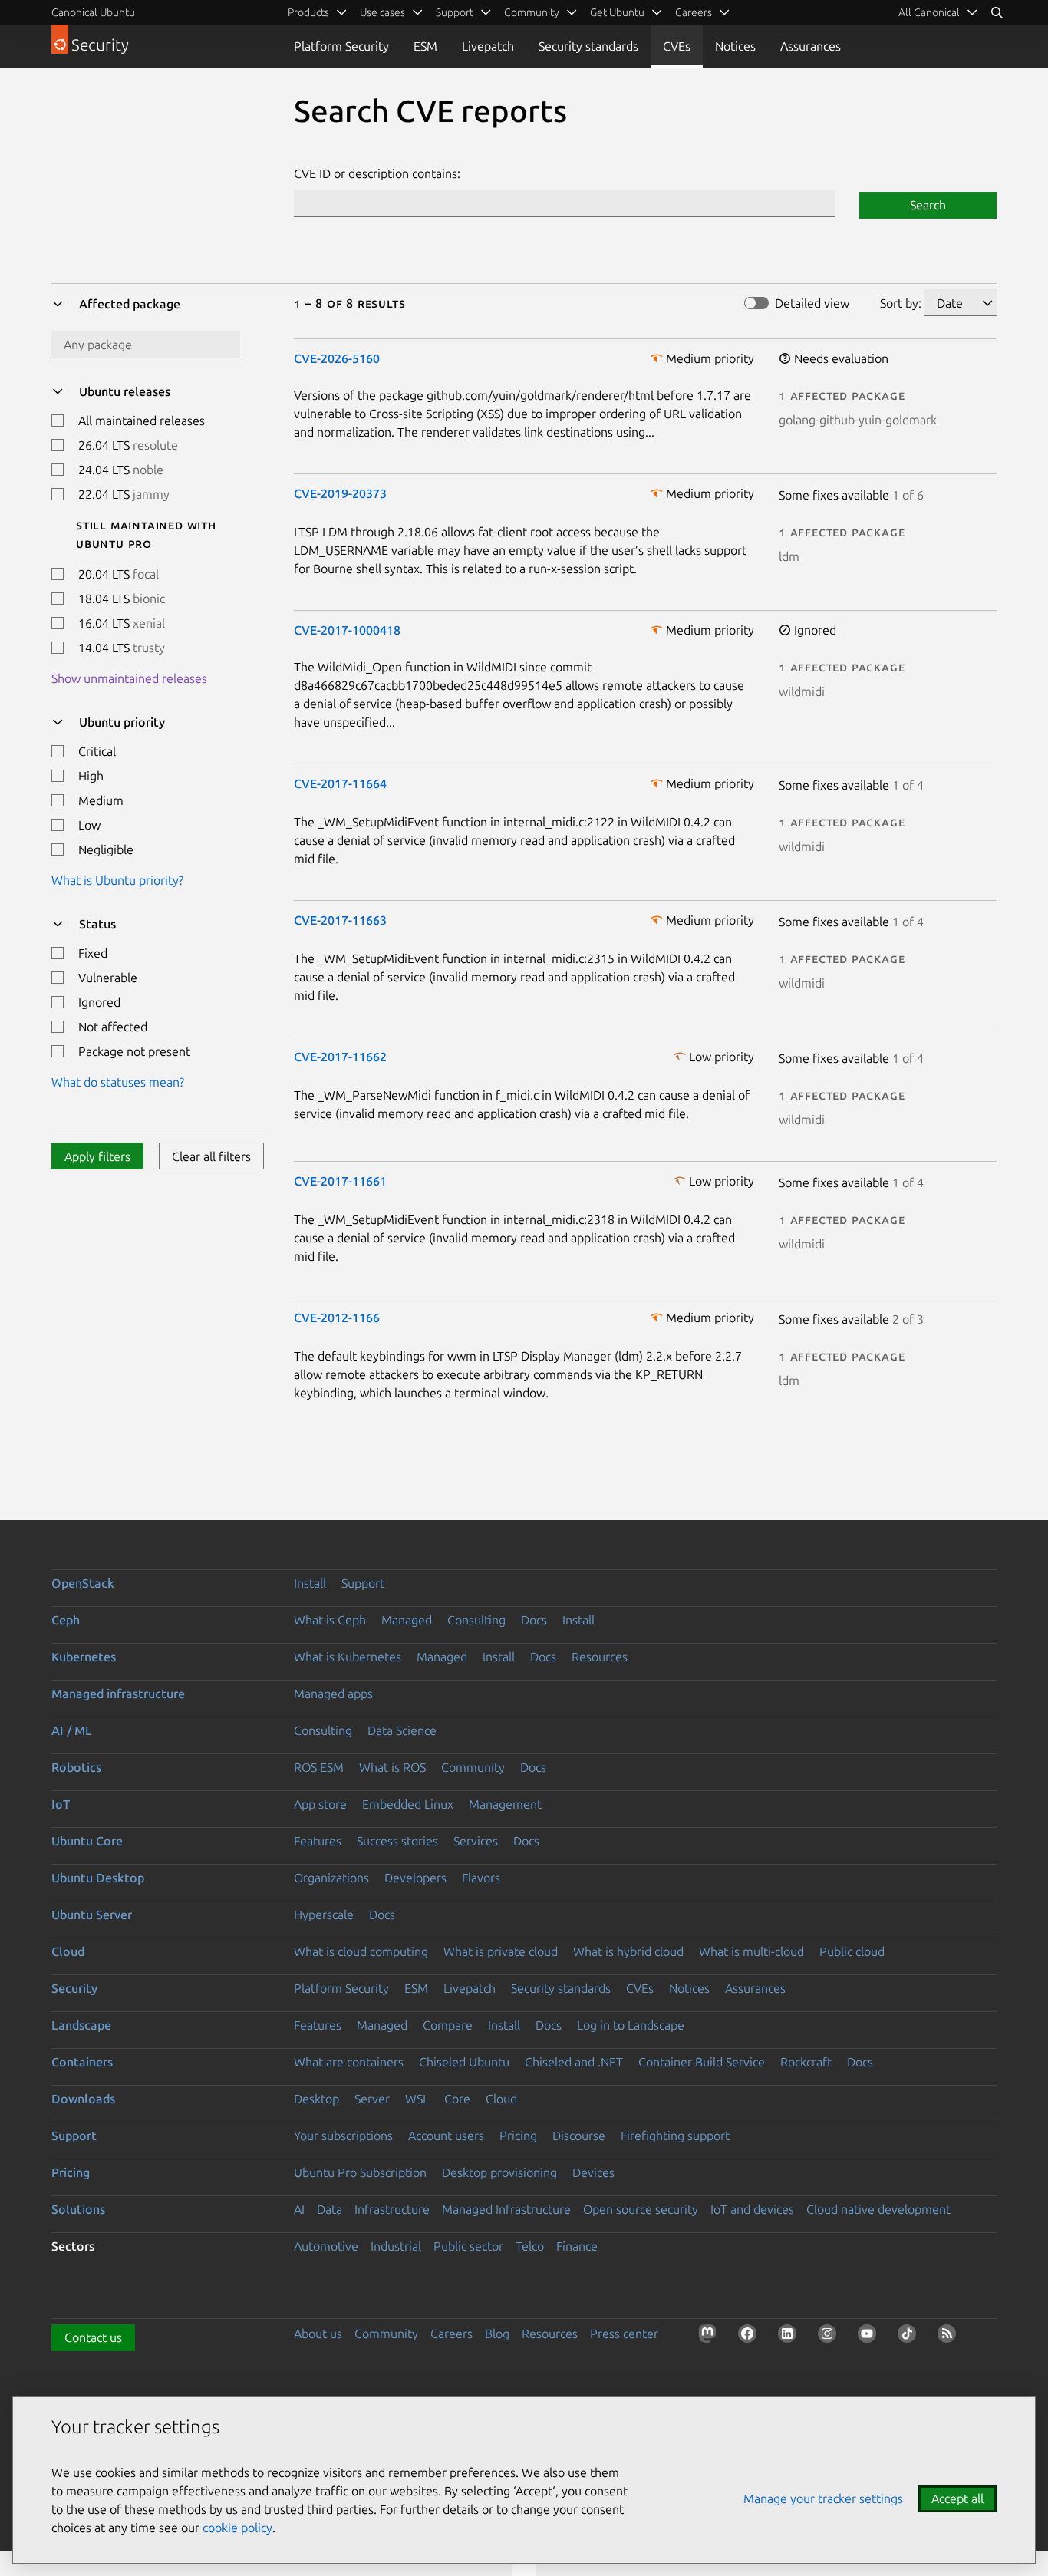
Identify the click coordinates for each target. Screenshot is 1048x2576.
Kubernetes (84, 1657)
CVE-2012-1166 (337, 1318)
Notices (735, 46)
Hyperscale (324, 1915)
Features (318, 1841)
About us (318, 2334)
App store (320, 1804)
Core (457, 2099)
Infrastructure (392, 2209)
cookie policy (237, 2528)
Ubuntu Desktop (98, 1878)
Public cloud (852, 1951)
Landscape (81, 2025)
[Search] (997, 12)
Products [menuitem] (308, 12)
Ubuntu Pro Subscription (360, 2172)
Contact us (93, 2337)
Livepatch (488, 46)
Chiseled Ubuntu (464, 2062)
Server (372, 2099)
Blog (497, 2334)
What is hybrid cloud (628, 1951)
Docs (534, 1620)
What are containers (349, 2062)
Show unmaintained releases (129, 678)
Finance (577, 2246)
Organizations (331, 1878)
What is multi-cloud (751, 1951)
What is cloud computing (361, 1951)
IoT (61, 1804)
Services (476, 1841)
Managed (407, 1620)
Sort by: (901, 303)
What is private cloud (501, 1951)
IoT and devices (752, 2209)
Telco (530, 2246)
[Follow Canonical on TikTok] (910, 2337)
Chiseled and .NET (574, 2062)
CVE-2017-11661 (340, 1181)
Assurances (811, 46)
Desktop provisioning (499, 2172)
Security (74, 1988)
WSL (417, 2099)
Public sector (468, 2246)
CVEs (677, 46)
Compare (448, 2025)
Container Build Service (702, 2062)
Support (363, 1583)
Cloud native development (878, 2209)
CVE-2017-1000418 (347, 630)
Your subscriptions (343, 2136)
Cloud (68, 1951)
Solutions (78, 2209)
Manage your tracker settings (823, 2498)
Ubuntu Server (92, 1915)
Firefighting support (675, 2136)
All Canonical (929, 12)
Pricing (518, 2136)
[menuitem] (938, 12)
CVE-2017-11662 (340, 1057)
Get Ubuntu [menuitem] (617, 12)
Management (505, 1804)
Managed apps (333, 1694)
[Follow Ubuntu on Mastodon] (710, 2337)
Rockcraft (806, 2062)
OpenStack (83, 1583)
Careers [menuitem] (694, 12)
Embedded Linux (408, 1804)
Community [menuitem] (532, 12)
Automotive (326, 2246)
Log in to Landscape (631, 2025)
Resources (600, 1657)
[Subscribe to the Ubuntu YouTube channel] (870, 2337)
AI (299, 2209)
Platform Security (341, 46)
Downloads (83, 2099)
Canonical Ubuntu (93, 12)
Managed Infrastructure (506, 2209)
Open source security (641, 2209)
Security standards (588, 46)
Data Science (402, 1730)
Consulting (476, 1620)
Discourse (579, 2136)
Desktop (316, 2099)
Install (310, 1583)
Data (330, 2209)
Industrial (396, 2246)
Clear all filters (211, 1156)
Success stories (397, 1841)
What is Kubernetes (348, 1657)
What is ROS (392, 1767)
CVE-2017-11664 (340, 783)
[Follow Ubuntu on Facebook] (750, 2337)
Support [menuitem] (455, 12)
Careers (451, 2334)
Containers (82, 2062)
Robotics (76, 1767)
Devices (593, 2172)
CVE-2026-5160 (337, 358)
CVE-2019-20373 (340, 493)
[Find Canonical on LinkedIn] (790, 2337)
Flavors (481, 1878)
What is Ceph (330, 1620)
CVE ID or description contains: (377, 173)
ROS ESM (319, 1767)
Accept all (957, 2498)
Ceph (66, 1620)
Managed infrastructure (118, 1694)
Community (473, 1767)
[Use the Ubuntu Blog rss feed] (950, 2337)
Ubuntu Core (87, 1841)
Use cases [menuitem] (382, 12)
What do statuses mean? (118, 1082)
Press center (624, 2334)
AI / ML (72, 1730)
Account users (446, 2136)
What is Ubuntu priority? (117, 880)
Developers (415, 1878)
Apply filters (97, 1156)
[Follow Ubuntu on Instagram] (830, 2337)
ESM (425, 46)
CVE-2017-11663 (340, 920)
